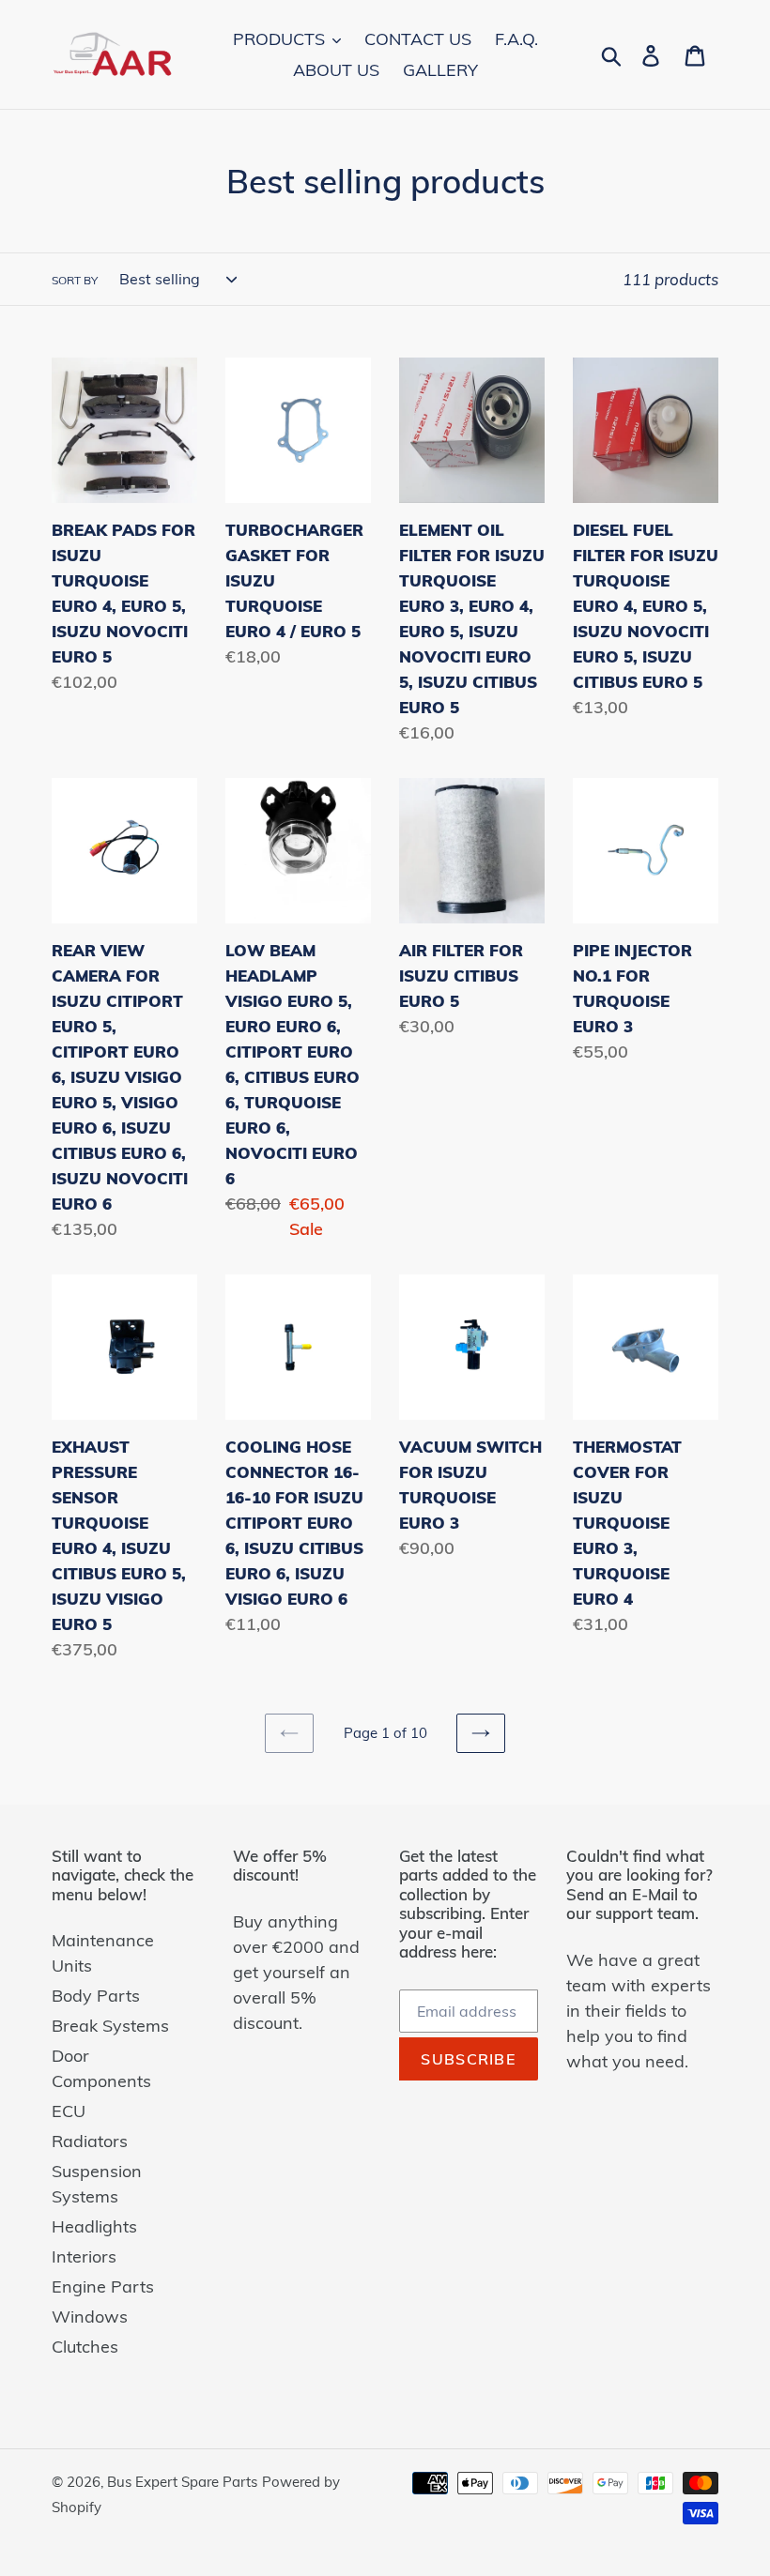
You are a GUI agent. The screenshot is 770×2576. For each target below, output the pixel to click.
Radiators (90, 2141)
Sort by (75, 280)
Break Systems (110, 2026)
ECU (69, 2111)
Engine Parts (103, 2286)
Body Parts (96, 1996)
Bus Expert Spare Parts (182, 2482)
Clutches (85, 2347)
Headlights (94, 2226)
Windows (90, 2317)
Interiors (84, 2256)
